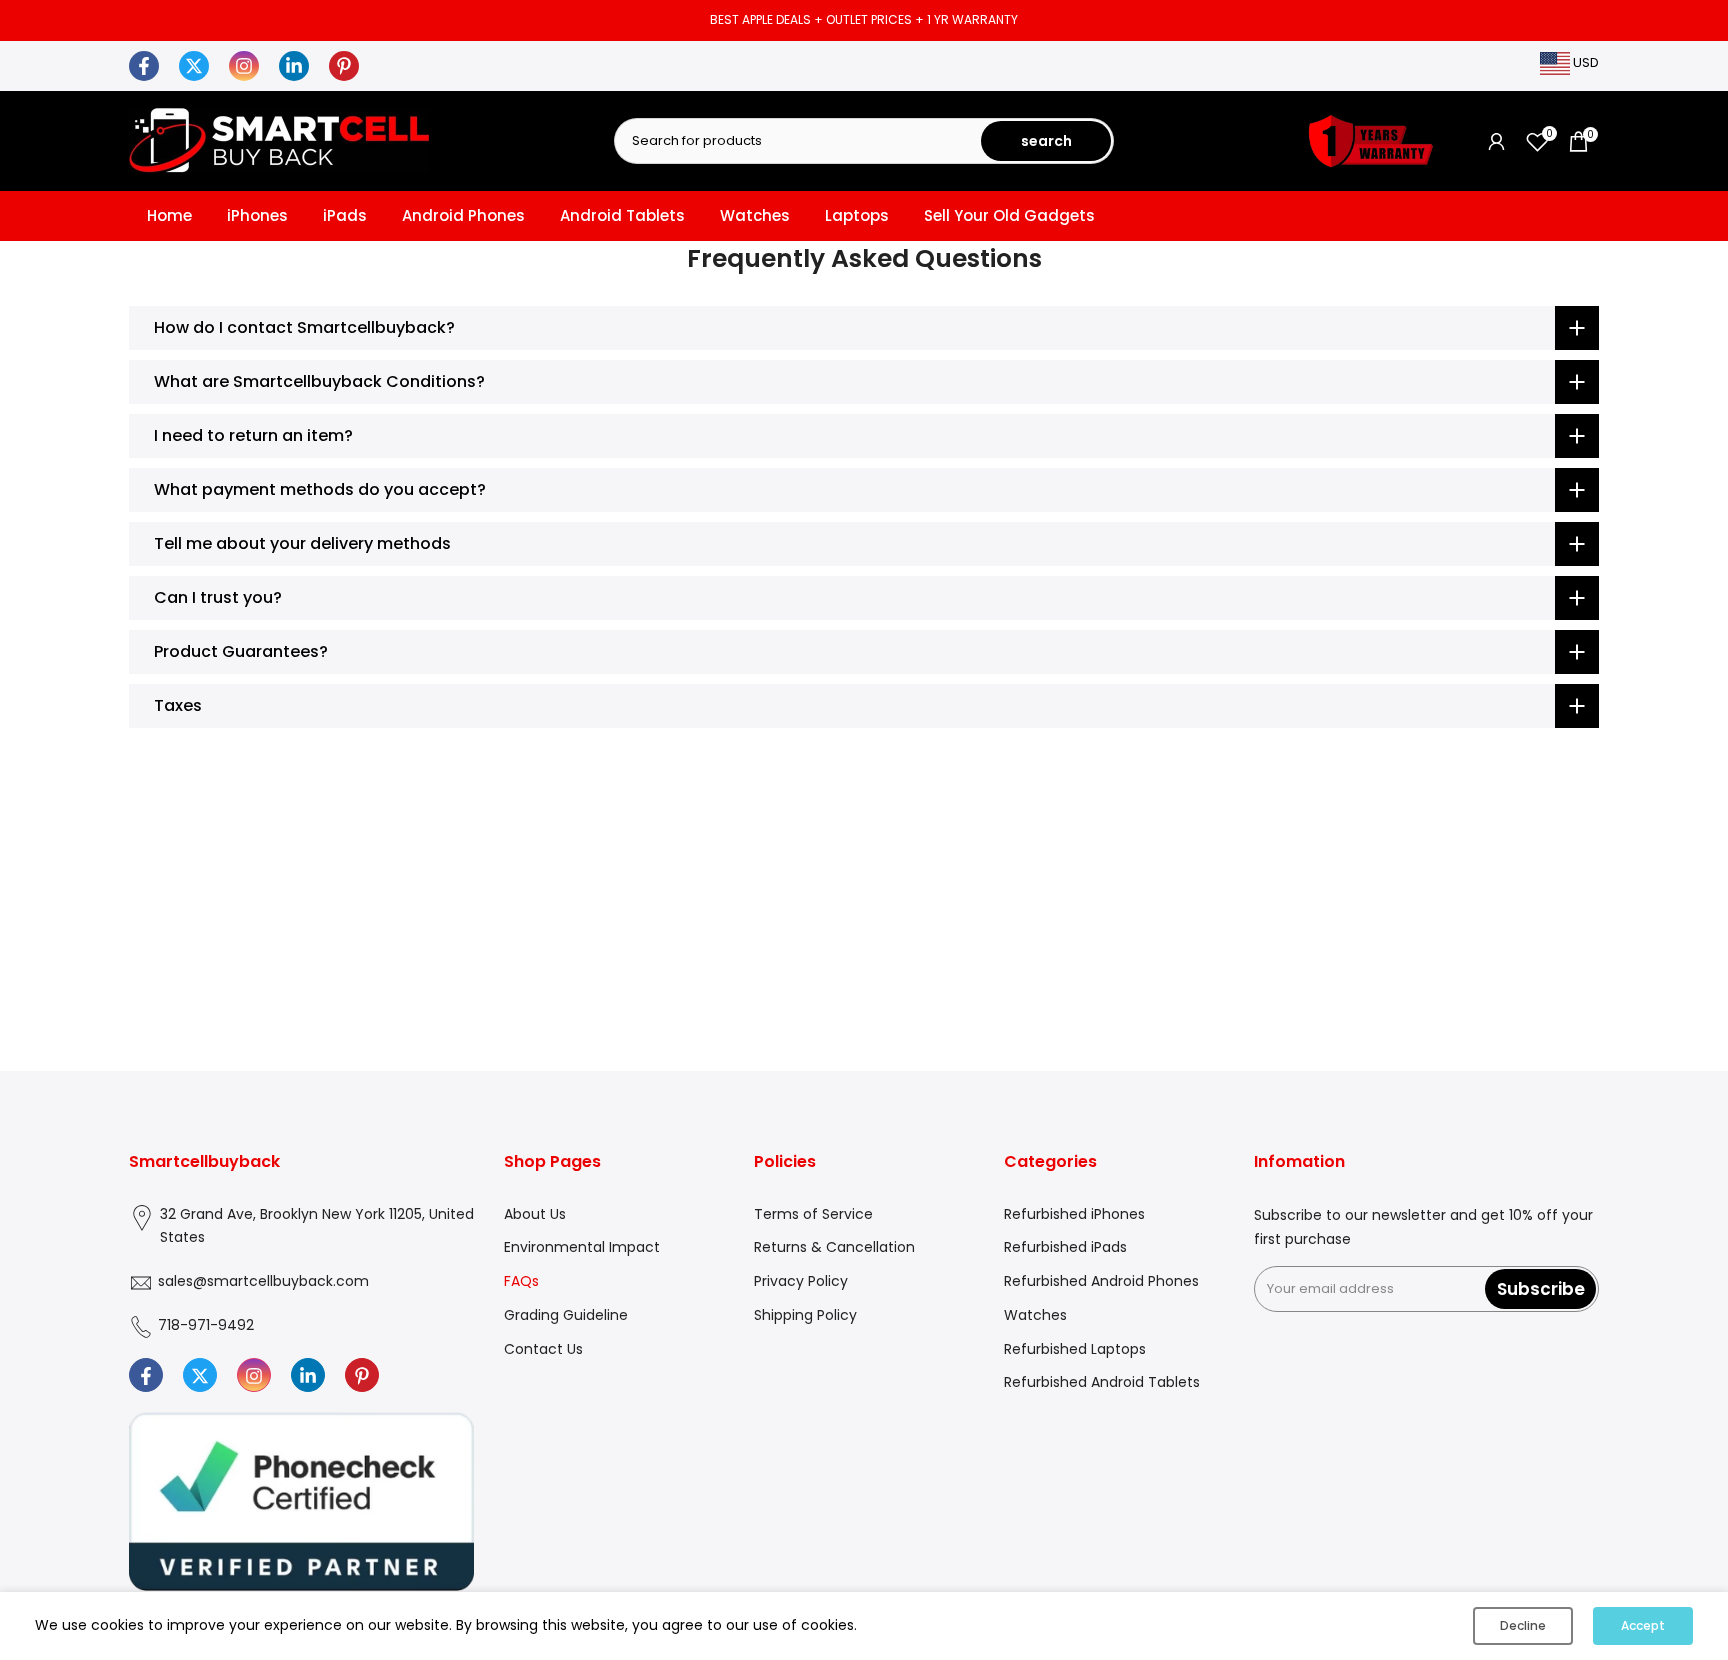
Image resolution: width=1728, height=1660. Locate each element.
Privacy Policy (801, 1282)
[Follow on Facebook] (146, 1376)
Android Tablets (622, 215)
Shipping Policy (805, 1315)
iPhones (257, 215)
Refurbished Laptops (1075, 1349)
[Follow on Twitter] (200, 1376)
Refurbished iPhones (1074, 1214)
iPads (345, 215)
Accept (1643, 1625)
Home (169, 215)
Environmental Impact (582, 1248)
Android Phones (463, 215)
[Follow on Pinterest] (362, 1376)
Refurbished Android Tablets (1102, 1383)
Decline (1523, 1625)
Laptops (857, 215)
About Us (535, 1214)
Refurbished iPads (1065, 1248)
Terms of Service (813, 1214)
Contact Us (543, 1349)
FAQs (521, 1282)
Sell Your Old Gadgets (1009, 215)
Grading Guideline (566, 1315)
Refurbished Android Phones (1101, 1282)
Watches (755, 215)
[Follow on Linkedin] (308, 1376)
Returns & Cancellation (834, 1248)
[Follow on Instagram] (254, 1376)
